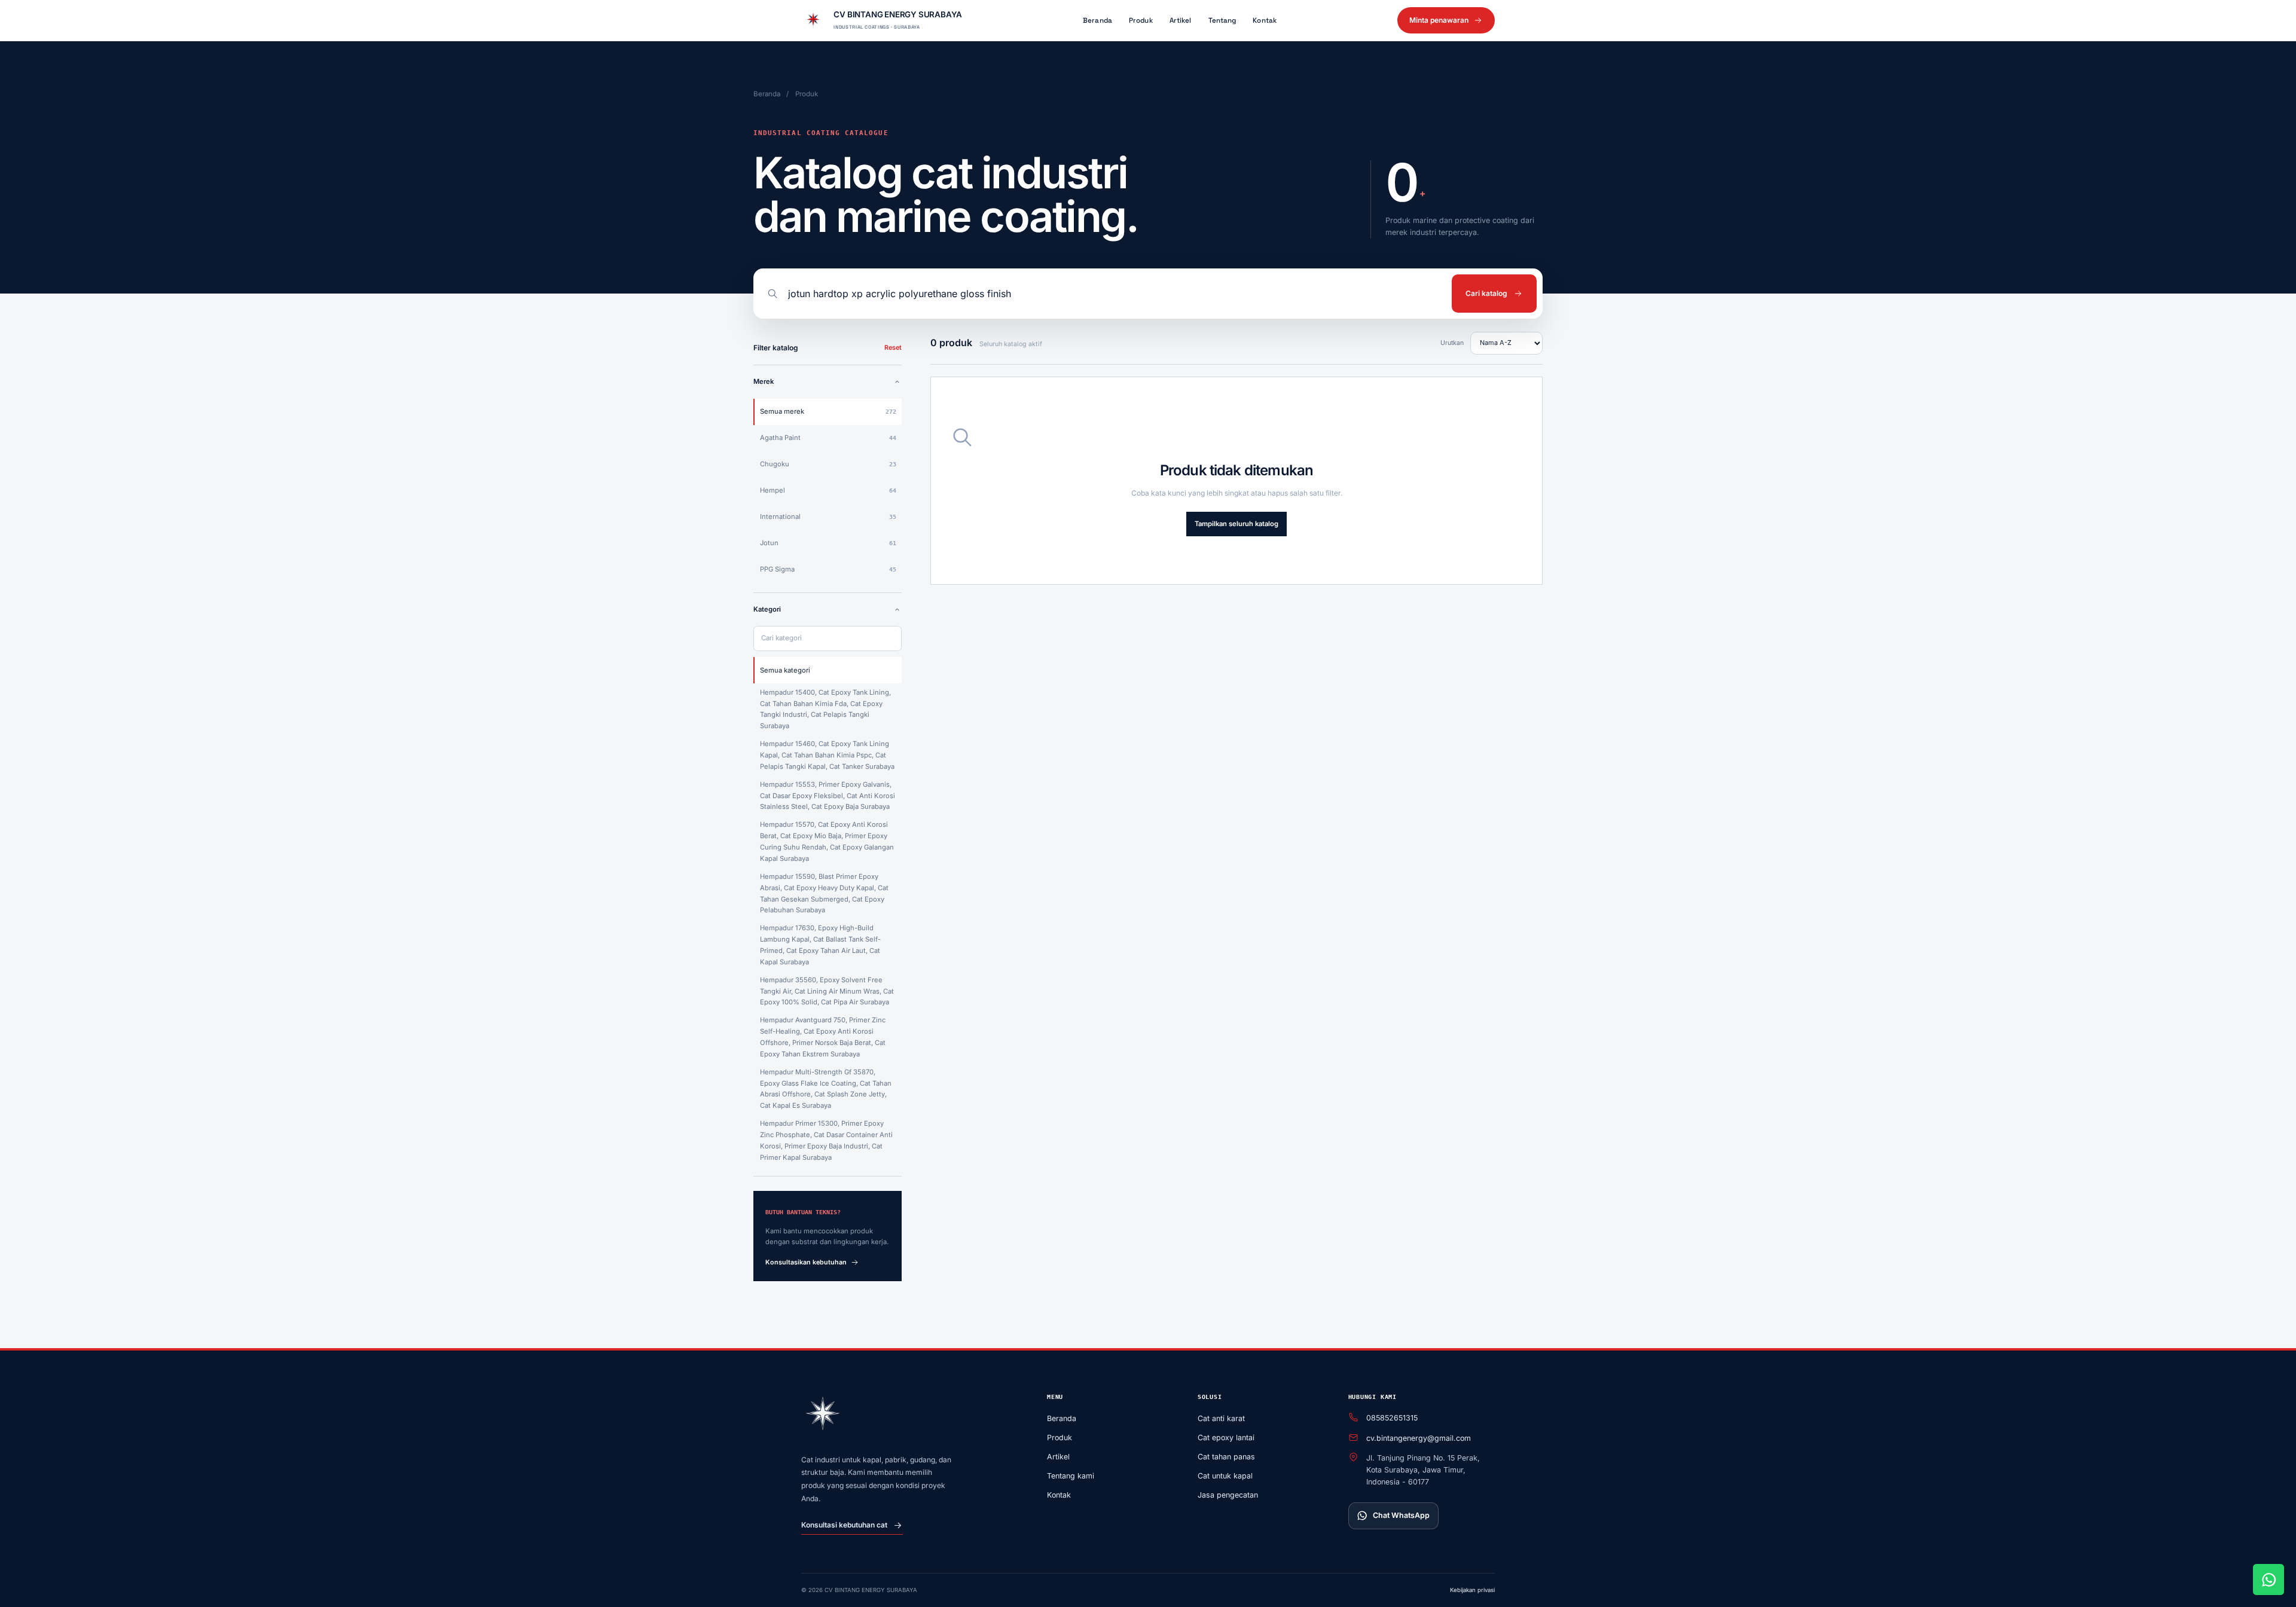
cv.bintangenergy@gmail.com (1419, 1438)
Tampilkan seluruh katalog (1236, 524)
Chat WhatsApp (1401, 1515)
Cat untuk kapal (1225, 1476)
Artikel (1181, 20)
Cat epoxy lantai (1226, 1438)
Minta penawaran (1439, 20)
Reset (893, 348)
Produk (1141, 20)
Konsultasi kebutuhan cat (844, 1525)
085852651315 (1392, 1418)
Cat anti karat (1221, 1418)
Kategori (767, 609)
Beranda (1097, 20)
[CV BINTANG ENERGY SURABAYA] (823, 1415)
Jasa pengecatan (1228, 1495)
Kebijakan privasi (1472, 1590)
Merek (764, 381)
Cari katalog (1486, 293)
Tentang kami (1071, 1476)
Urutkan (1452, 343)
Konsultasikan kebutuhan (806, 1262)
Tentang (1222, 20)
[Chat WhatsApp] (2268, 1579)
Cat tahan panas (1226, 1457)
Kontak (1265, 20)
